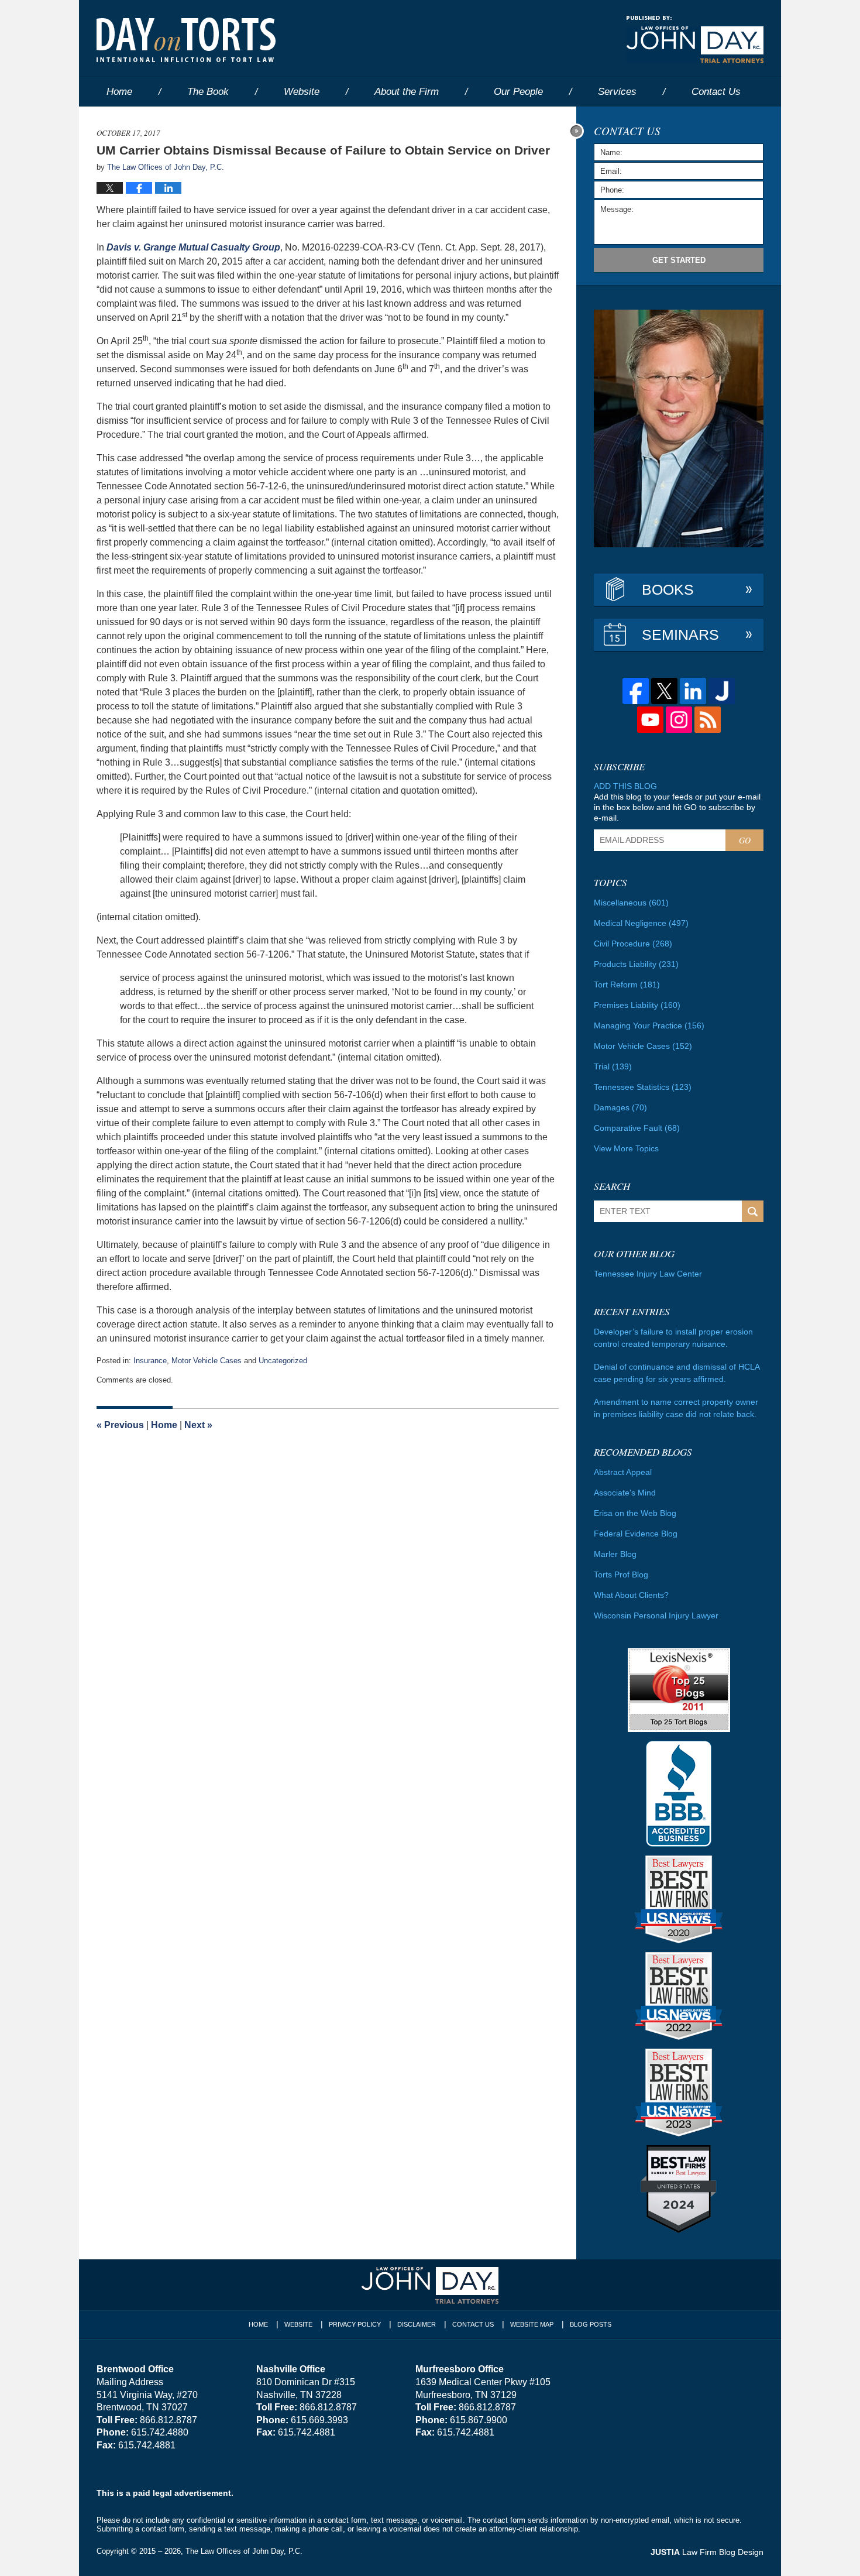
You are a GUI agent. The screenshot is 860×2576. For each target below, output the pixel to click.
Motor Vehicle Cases (207, 1361)
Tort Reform (627, 985)
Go (745, 840)
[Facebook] (636, 691)
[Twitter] (664, 691)
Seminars (680, 634)
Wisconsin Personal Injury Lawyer (656, 1615)
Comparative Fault (637, 1128)
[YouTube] (650, 720)
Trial (613, 1066)
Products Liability (636, 964)
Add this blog (625, 786)
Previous (120, 1425)
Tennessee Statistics (643, 1087)
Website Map (532, 2324)
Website (302, 92)
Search (753, 1211)
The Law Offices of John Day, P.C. (244, 2551)
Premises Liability (637, 1005)
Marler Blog (615, 1554)
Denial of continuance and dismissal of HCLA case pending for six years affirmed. (677, 1373)
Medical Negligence (641, 923)
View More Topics (626, 1148)
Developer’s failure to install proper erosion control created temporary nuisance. (673, 1338)
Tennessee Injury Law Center (648, 1274)
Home (119, 92)
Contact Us (473, 2324)
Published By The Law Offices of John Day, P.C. (695, 40)
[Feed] (708, 720)
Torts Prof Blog (621, 1575)
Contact (716, 92)
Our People (518, 92)
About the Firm (407, 92)
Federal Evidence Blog (636, 1534)
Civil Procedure (633, 944)
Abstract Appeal (623, 1472)
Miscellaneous (631, 903)
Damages (620, 1107)
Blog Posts (591, 2324)
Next (198, 1425)
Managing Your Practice (649, 1025)
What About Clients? (631, 1595)
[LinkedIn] (693, 691)
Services (617, 92)
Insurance (150, 1361)
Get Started (679, 260)
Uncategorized (283, 1361)
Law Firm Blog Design (707, 2552)
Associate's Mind (625, 1493)
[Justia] (722, 691)
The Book (208, 92)
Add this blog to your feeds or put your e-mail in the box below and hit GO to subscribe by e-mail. (677, 807)
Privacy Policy (355, 2324)
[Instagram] (679, 720)
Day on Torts (186, 40)
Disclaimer (417, 2324)
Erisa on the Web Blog (635, 1513)
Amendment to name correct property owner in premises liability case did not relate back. (676, 1408)
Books (668, 589)
